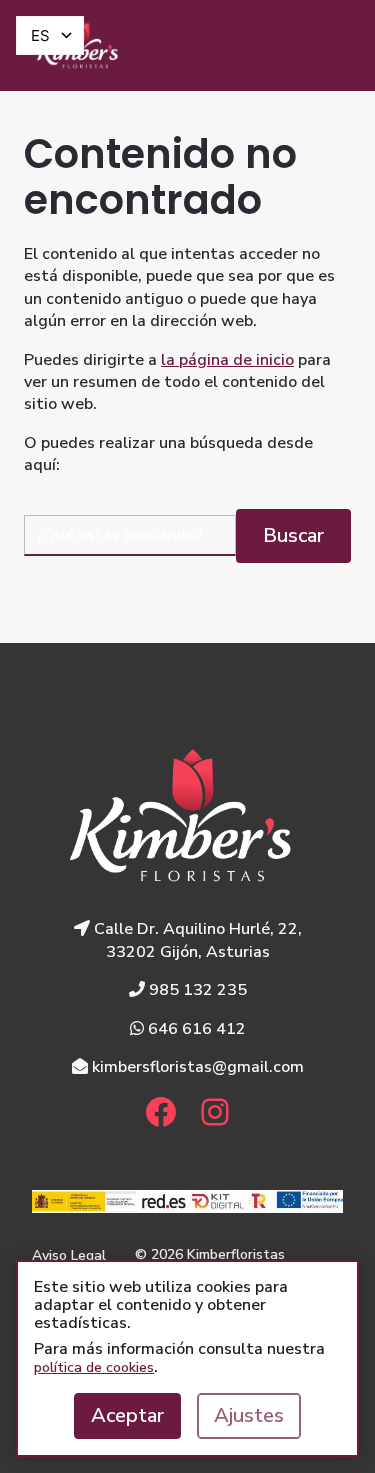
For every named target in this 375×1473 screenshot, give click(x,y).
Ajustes (249, 1415)
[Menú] (327, 46)
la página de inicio (227, 360)
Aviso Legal (69, 1255)
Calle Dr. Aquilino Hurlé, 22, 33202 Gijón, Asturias (196, 940)
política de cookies (94, 1367)
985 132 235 (196, 990)
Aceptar (127, 1415)
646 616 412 (195, 1029)
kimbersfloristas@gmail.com (196, 1067)
